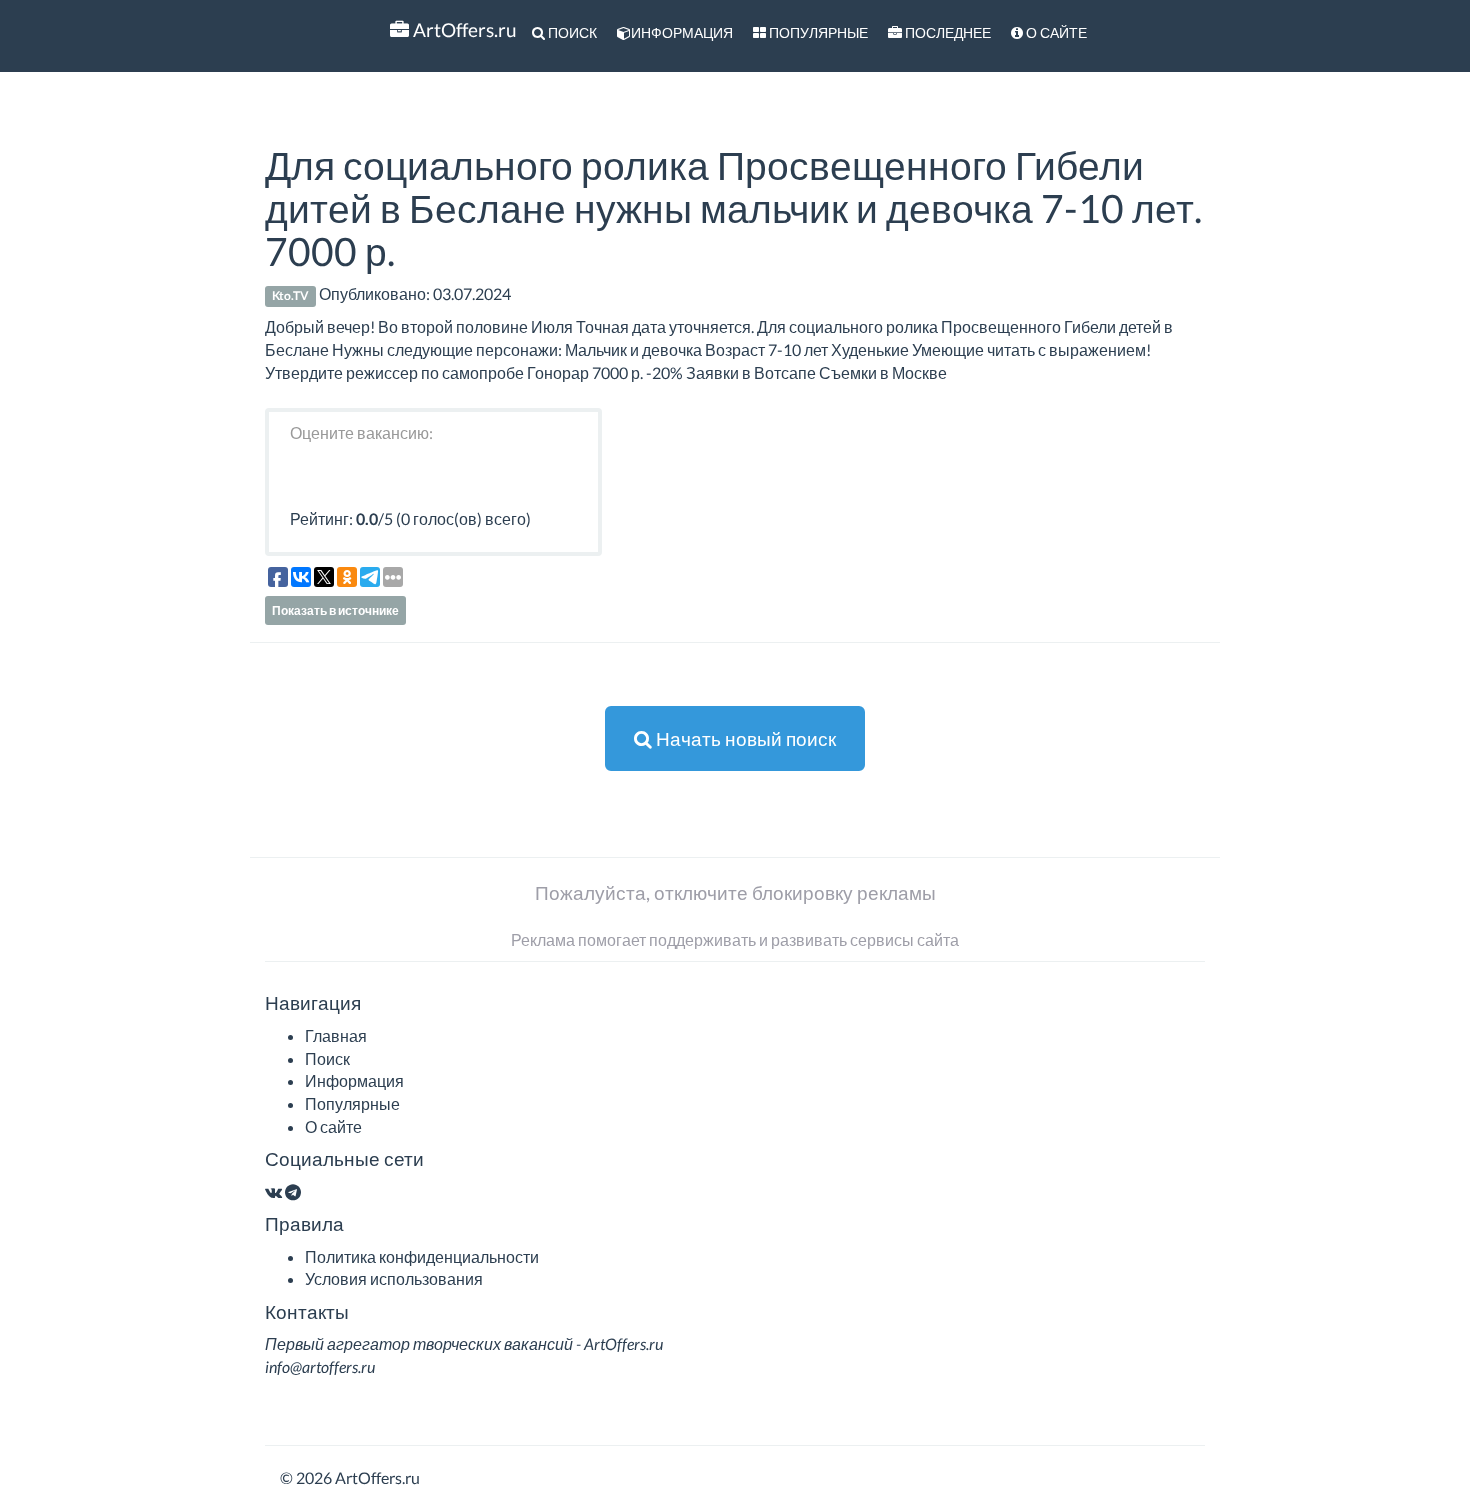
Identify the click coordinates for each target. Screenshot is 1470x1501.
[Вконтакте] (273, 1191)
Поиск (571, 32)
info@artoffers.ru (320, 1366)
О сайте (1055, 32)
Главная (336, 1035)
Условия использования (394, 1278)
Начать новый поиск (744, 738)
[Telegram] (293, 1191)
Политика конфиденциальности (422, 1256)
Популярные (817, 32)
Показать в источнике (335, 610)
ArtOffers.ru (463, 29)
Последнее (946, 32)
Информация (682, 32)
